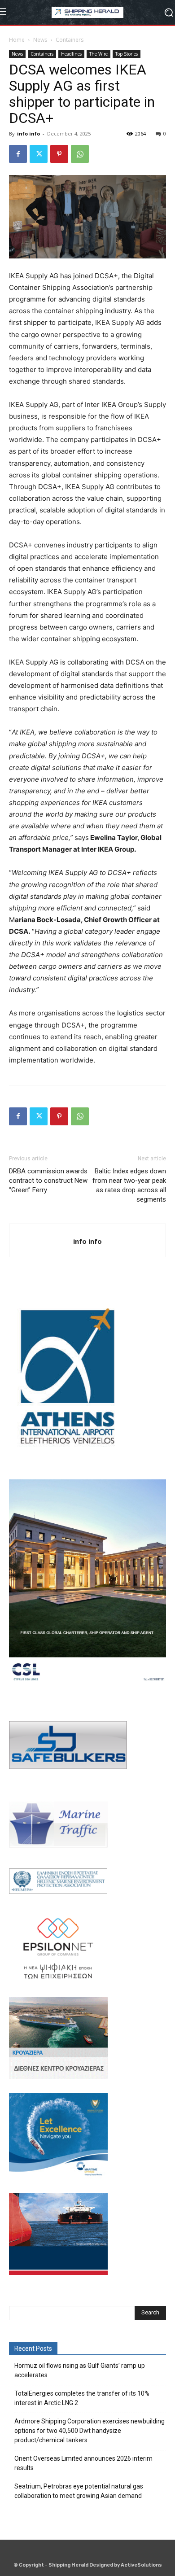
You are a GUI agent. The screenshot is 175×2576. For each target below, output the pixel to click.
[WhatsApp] (80, 154)
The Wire (98, 54)
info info (28, 133)
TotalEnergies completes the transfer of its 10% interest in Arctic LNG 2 (82, 2398)
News (40, 40)
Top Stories (127, 54)
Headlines (71, 54)
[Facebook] (18, 154)
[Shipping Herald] (87, 12)
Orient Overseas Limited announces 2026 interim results (83, 2463)
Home (17, 40)
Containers (70, 40)
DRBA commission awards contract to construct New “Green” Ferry (48, 1181)
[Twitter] (39, 154)
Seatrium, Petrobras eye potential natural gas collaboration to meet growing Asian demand (79, 2491)
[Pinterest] (59, 154)
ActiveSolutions (141, 2565)
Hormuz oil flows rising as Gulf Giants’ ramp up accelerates (80, 2370)
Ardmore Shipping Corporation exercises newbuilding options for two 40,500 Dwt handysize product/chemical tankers (90, 2431)
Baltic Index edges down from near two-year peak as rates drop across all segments (129, 1185)
